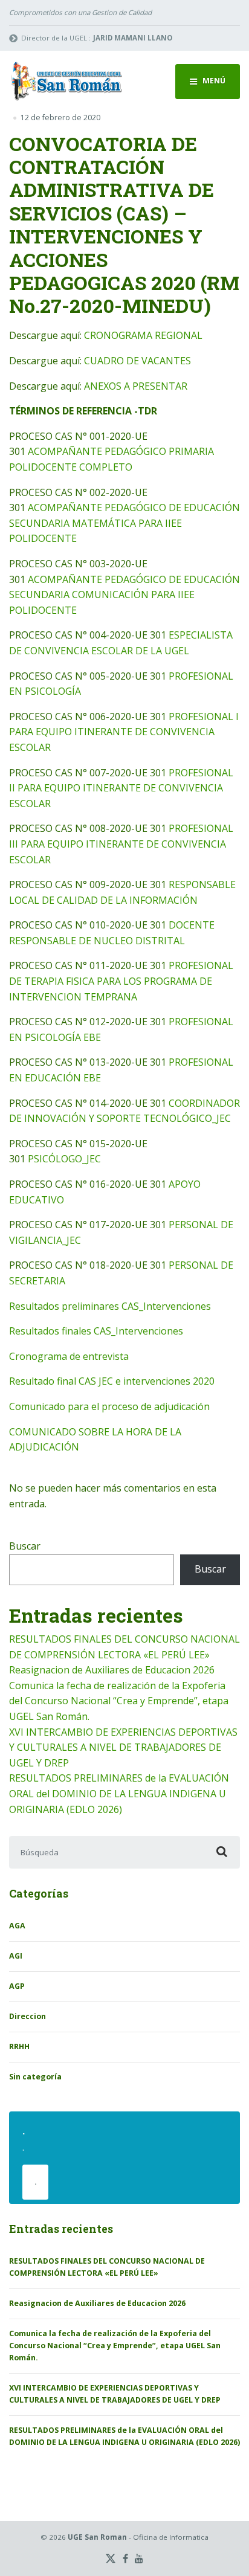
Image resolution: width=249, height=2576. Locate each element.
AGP (17, 1986)
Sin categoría (35, 2077)
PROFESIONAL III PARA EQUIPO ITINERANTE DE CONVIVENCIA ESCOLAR (121, 844)
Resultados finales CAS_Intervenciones (96, 1331)
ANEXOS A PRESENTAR (136, 386)
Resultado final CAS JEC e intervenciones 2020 (112, 1381)
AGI (16, 1956)
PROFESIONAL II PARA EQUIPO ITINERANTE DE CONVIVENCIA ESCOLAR (121, 788)
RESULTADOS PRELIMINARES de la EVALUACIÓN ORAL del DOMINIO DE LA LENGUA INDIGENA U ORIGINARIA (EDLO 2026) (119, 1793)
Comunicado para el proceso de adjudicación (109, 1406)
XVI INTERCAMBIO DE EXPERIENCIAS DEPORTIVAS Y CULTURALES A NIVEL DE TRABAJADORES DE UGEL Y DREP (123, 1747)
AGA (17, 1926)
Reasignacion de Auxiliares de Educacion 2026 (112, 1670)
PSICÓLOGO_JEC (64, 1159)
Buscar (25, 1546)
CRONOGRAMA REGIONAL (143, 335)
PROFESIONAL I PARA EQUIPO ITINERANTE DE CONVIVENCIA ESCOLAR (124, 732)
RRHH (19, 2046)
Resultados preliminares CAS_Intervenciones (110, 1306)
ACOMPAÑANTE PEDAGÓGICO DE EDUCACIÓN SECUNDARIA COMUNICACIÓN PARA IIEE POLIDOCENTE (124, 595)
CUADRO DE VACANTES (137, 361)
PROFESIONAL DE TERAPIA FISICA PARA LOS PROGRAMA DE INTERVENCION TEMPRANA (121, 981)
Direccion (27, 2016)
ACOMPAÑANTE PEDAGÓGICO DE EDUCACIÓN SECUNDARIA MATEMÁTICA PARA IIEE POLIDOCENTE (124, 523)
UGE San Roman (97, 2537)
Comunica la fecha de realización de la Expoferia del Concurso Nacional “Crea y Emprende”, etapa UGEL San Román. (119, 1701)
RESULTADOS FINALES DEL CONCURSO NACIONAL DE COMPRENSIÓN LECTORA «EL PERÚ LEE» (107, 2267)
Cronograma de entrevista (69, 1356)
